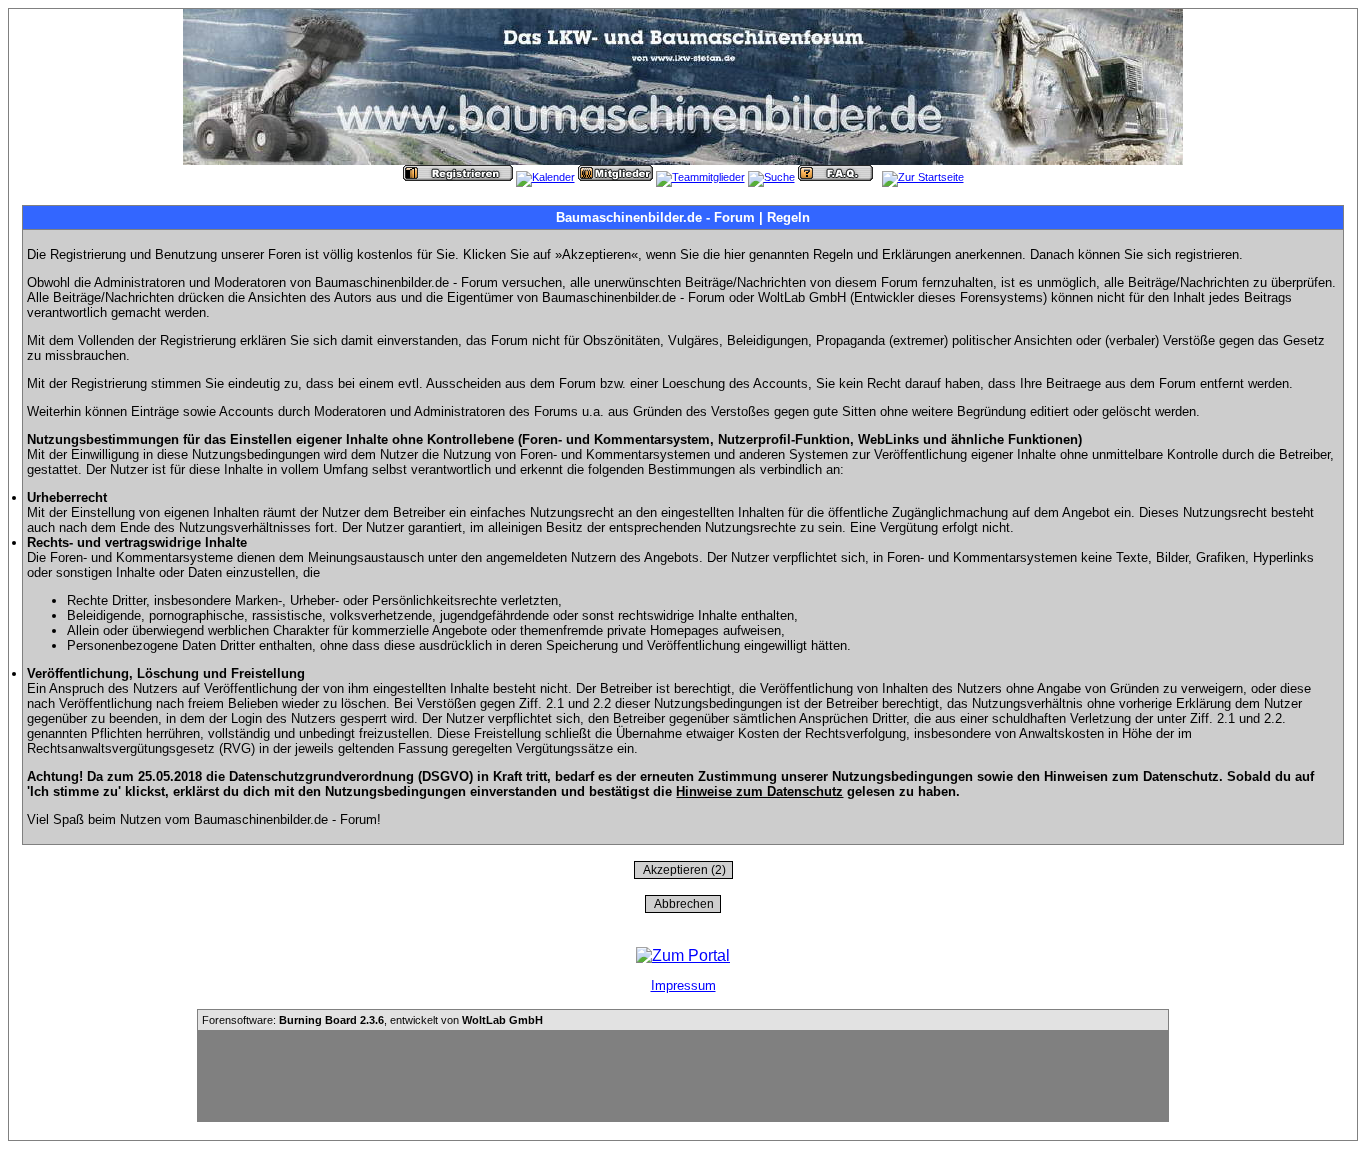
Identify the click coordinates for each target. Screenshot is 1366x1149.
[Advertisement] (683, 1076)
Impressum (683, 985)
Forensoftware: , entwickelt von (372, 1020)
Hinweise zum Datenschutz (759, 791)
